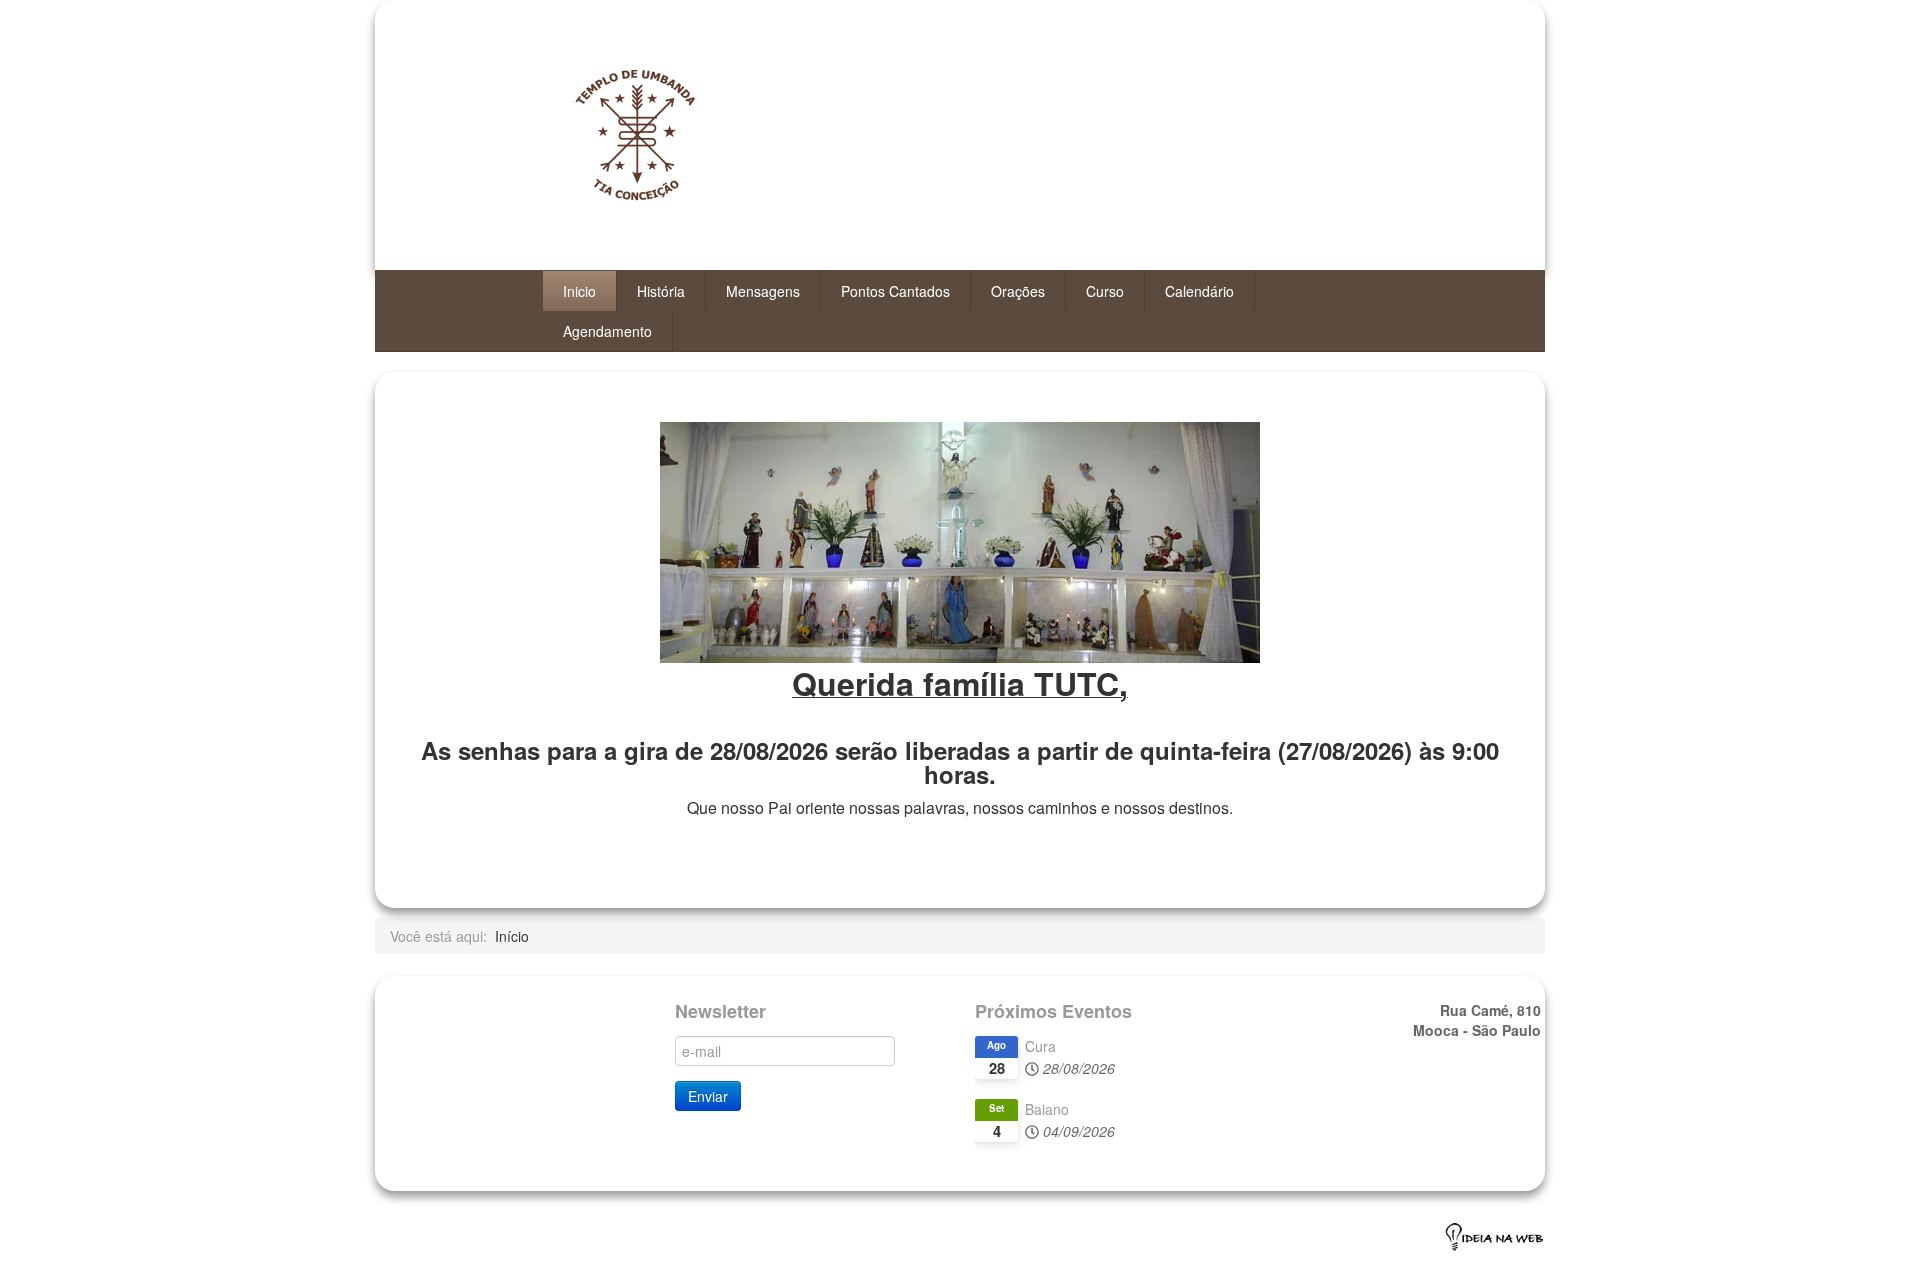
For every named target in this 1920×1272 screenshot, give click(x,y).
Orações (1018, 291)
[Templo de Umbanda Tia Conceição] (677, 145)
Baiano (1047, 1109)
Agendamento (607, 331)
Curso (1105, 291)
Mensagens (763, 291)
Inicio (579, 291)
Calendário (1199, 291)
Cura (1040, 1046)
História (661, 291)
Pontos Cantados (895, 291)
